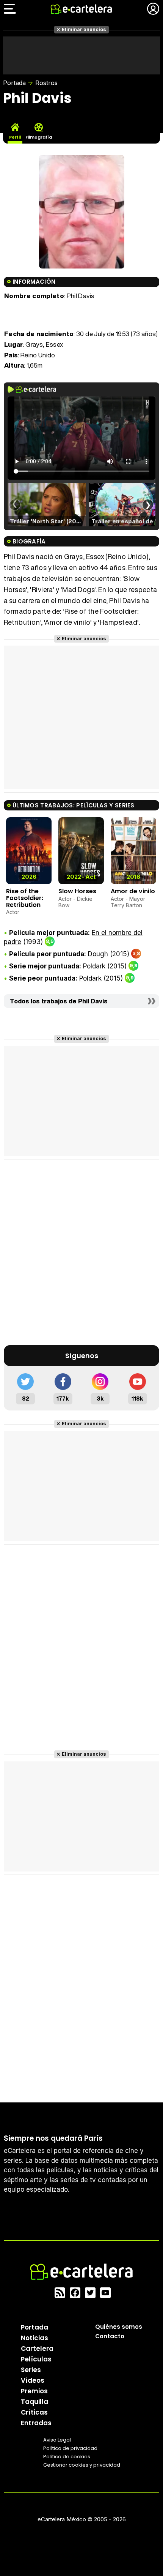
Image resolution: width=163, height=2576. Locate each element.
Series (31, 2370)
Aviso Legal (57, 2440)
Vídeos (33, 2380)
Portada (14, 83)
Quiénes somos (119, 2327)
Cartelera (37, 2349)
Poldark (94, 966)
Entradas (36, 2423)
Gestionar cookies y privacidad (82, 2465)
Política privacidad (70, 2448)
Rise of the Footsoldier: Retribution (25, 898)
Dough (98, 954)
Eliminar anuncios (84, 29)
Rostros (46, 83)
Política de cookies (67, 2457)
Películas (36, 2359)
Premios (34, 2391)
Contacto (110, 2336)
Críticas (34, 2412)
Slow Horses (77, 891)
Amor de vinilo (133, 891)
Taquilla (34, 2402)
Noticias (34, 2338)
